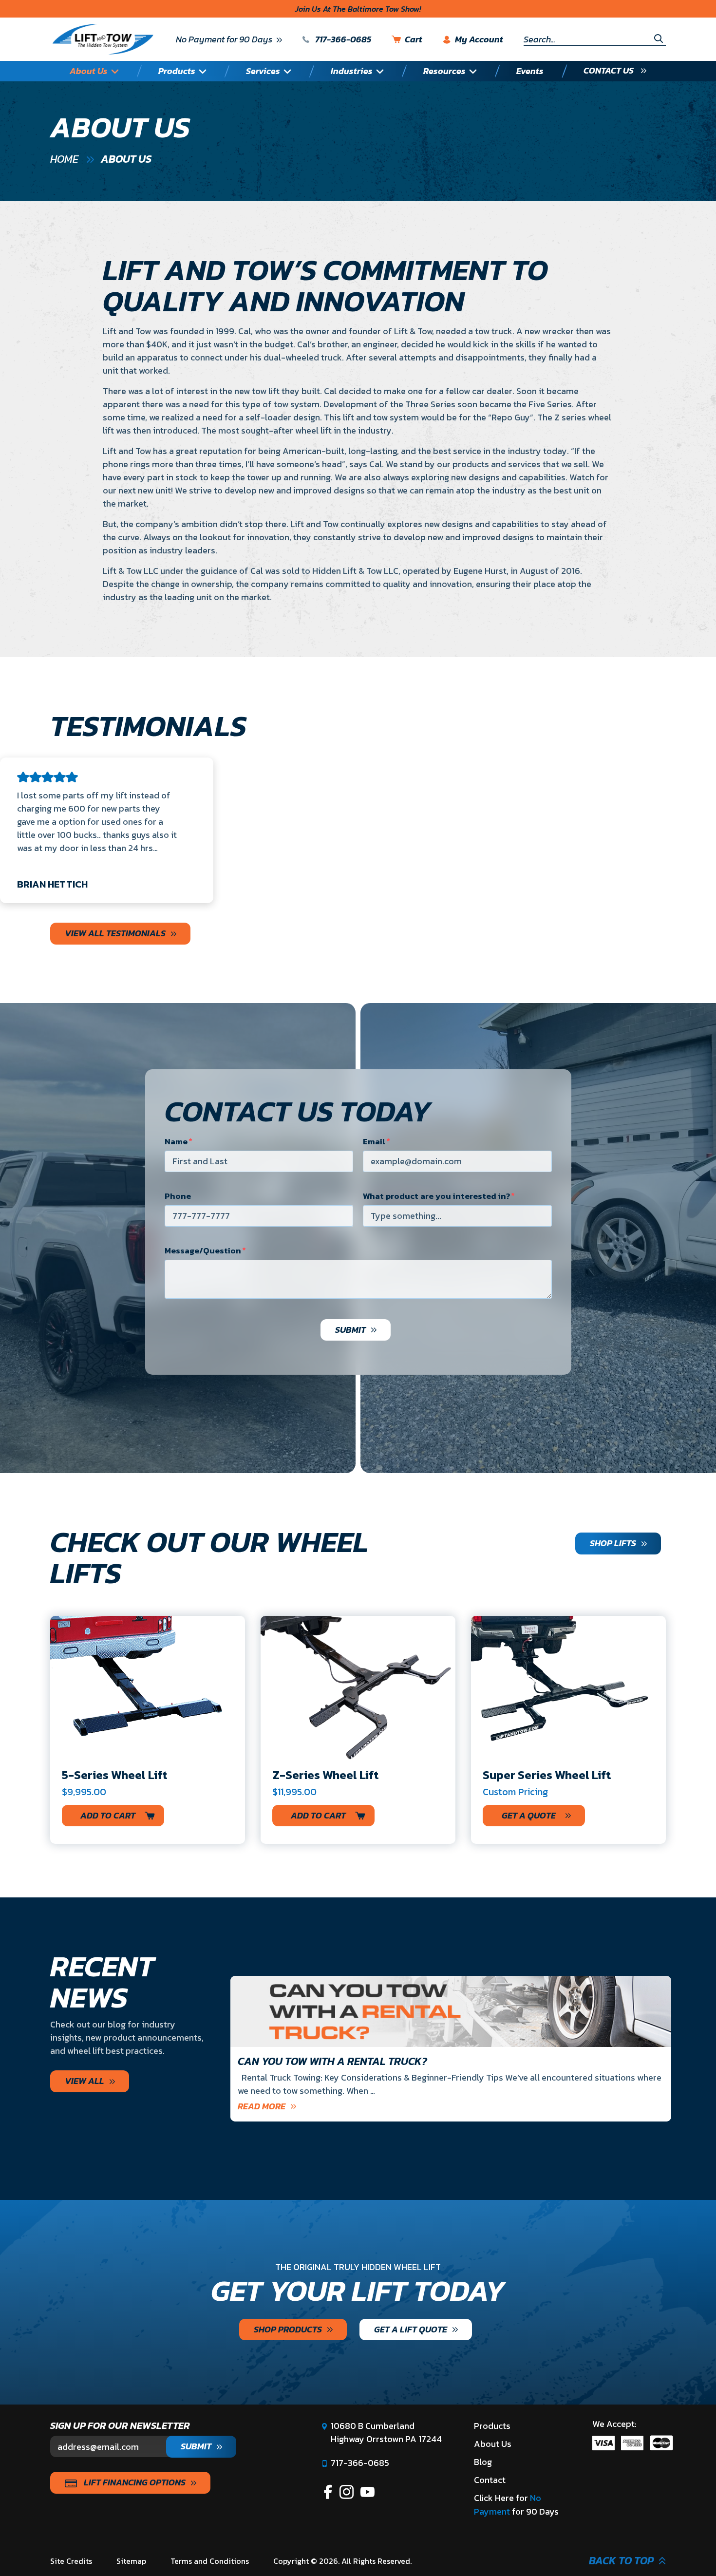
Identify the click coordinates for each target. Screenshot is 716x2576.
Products (492, 2426)
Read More (262, 2106)
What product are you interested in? (436, 1196)
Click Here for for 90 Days (516, 2505)
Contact (490, 2480)
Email (374, 1141)
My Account (479, 40)
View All (85, 2081)
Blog (483, 2462)
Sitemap (131, 2561)
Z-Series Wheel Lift (326, 1775)
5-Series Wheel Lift (115, 1775)
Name (176, 1141)
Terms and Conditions (210, 2561)
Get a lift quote (411, 2329)
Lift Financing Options (134, 2482)
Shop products (288, 2329)
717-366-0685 (342, 39)
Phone (178, 1196)
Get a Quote (529, 1815)
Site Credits (71, 2561)
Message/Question (203, 1250)
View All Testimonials (115, 933)
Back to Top (621, 2561)
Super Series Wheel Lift (547, 1775)
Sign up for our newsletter (120, 2425)
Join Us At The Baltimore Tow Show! (358, 9)
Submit (350, 1330)
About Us (493, 2444)
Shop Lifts (613, 1543)
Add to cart (108, 1815)
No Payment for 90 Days (224, 39)
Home (64, 159)
